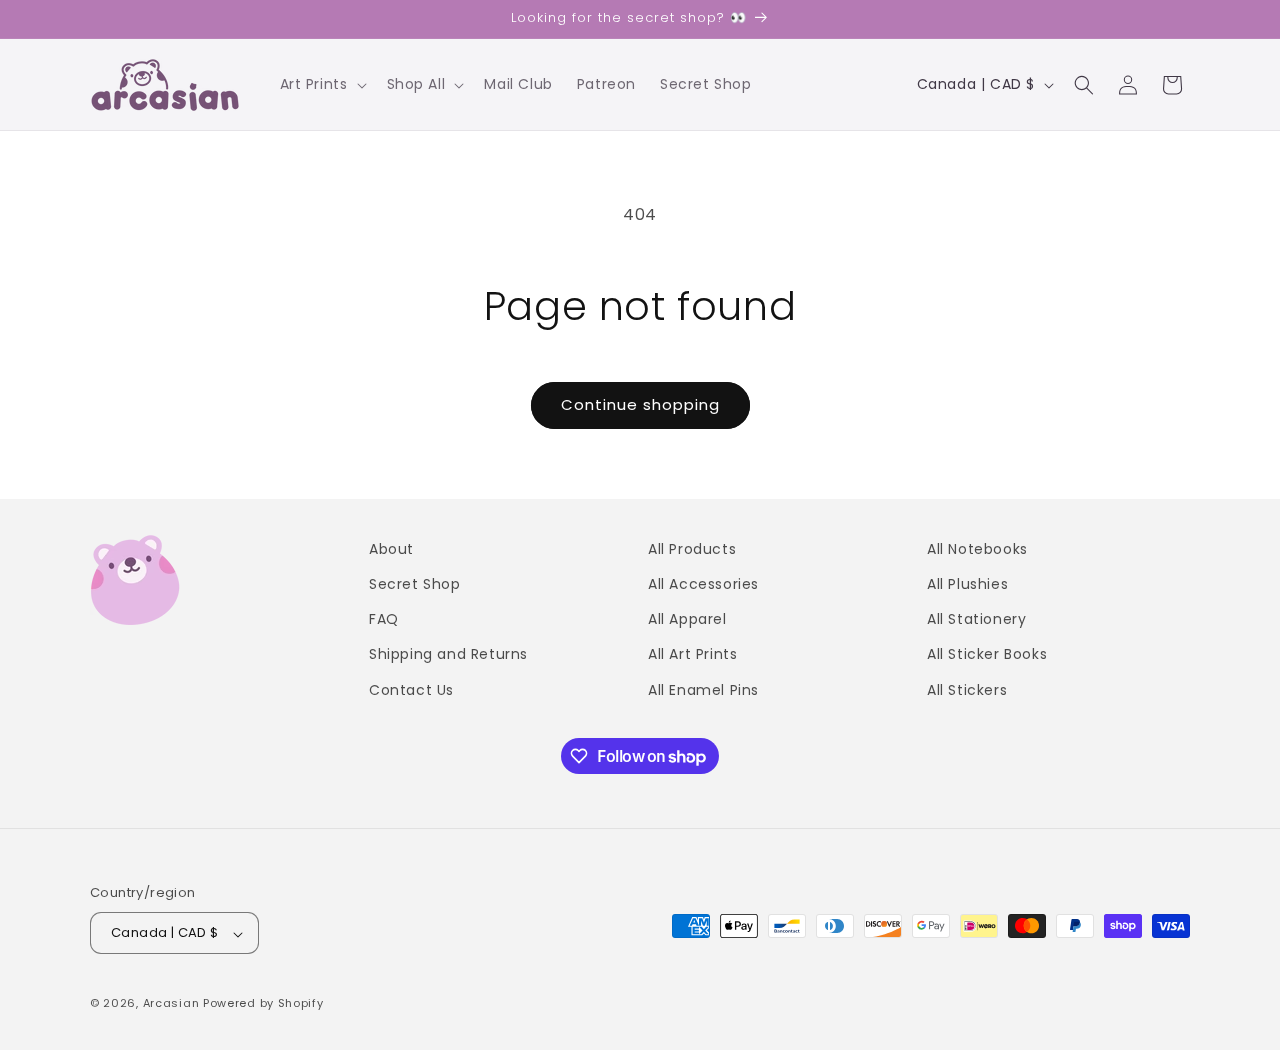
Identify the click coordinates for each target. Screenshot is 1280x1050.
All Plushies (967, 584)
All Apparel (687, 620)
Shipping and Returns (448, 655)
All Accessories (703, 584)
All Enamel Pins (703, 690)
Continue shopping (640, 404)
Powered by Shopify (263, 1004)
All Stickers (967, 690)
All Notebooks (977, 549)
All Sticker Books (987, 655)
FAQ (384, 620)
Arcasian (171, 1004)
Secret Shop (415, 584)
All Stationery (976, 620)
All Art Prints (692, 655)
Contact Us (411, 690)
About (391, 549)
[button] (321, 84)
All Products (692, 549)
